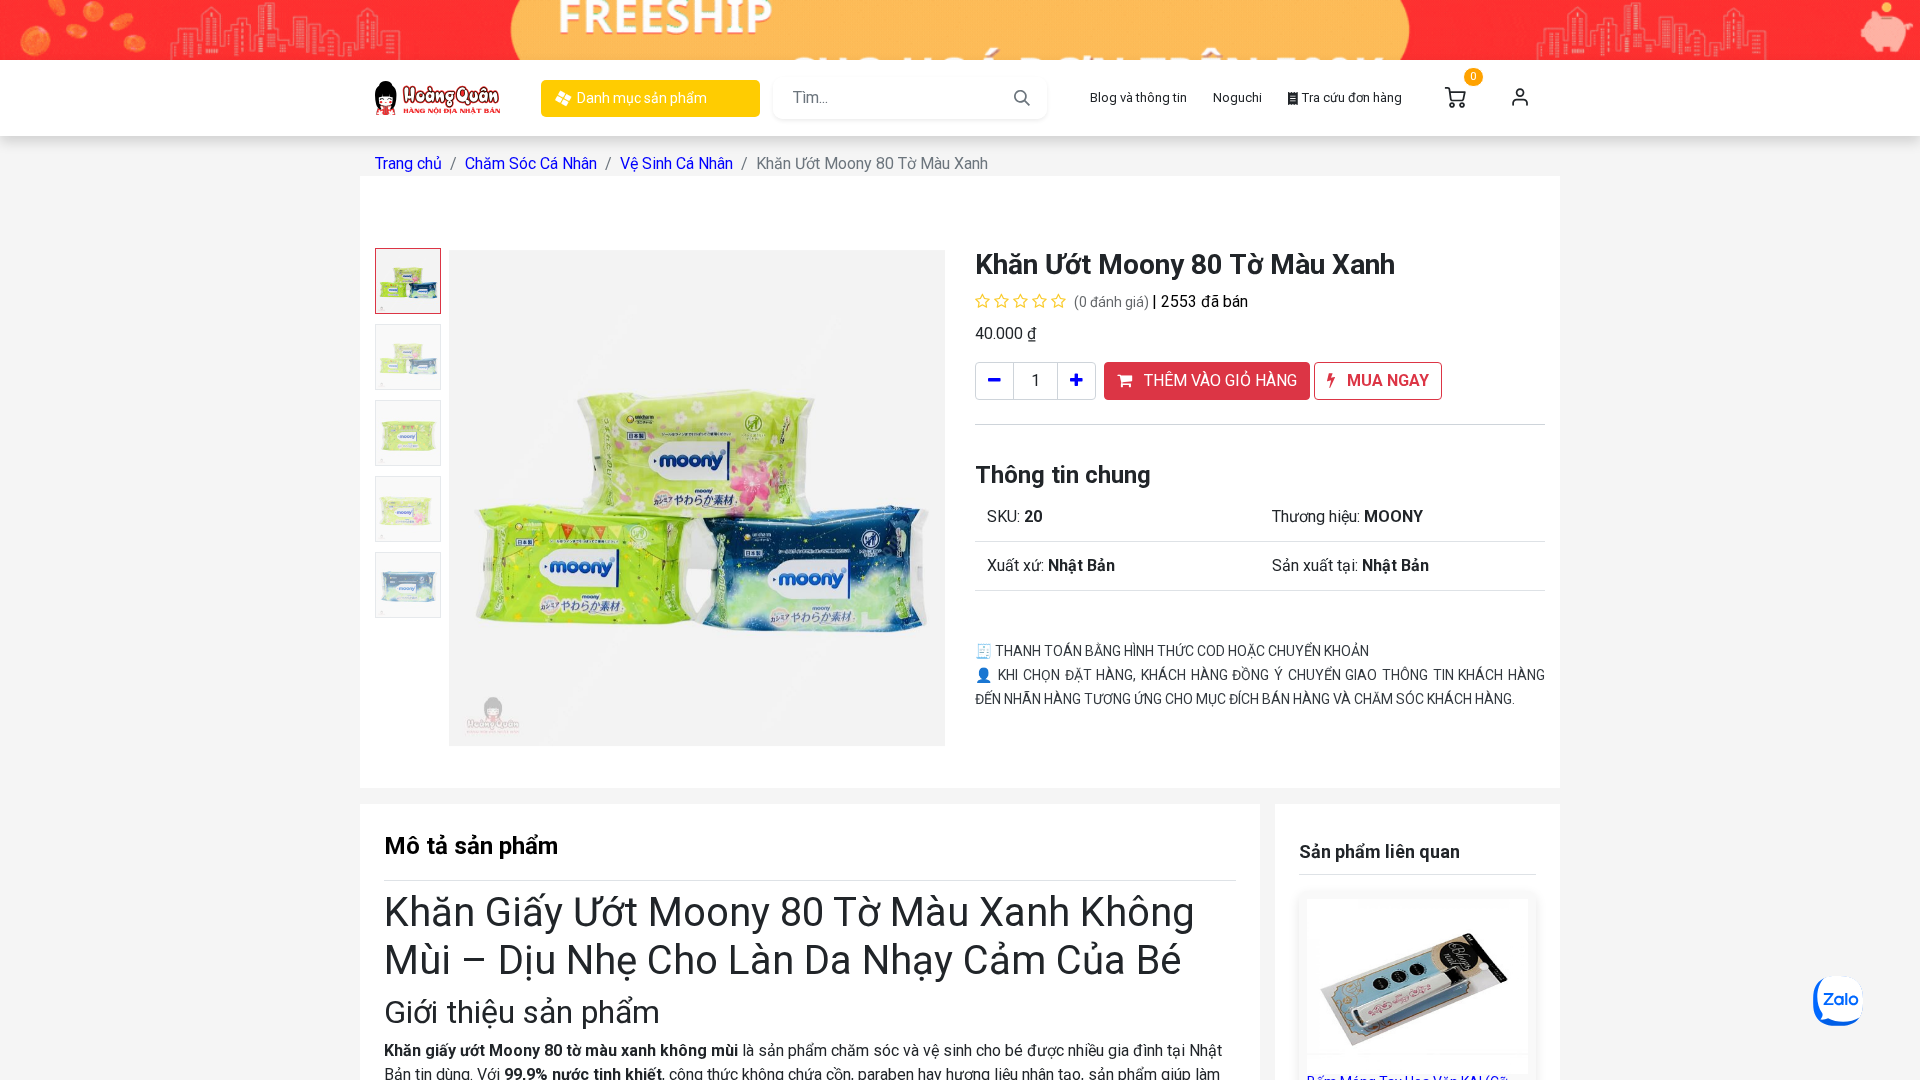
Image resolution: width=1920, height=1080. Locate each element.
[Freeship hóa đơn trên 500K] (960, 28)
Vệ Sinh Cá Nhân (676, 163)
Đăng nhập (1520, 98)
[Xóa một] (994, 381)
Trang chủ (408, 163)
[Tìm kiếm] (1022, 98)
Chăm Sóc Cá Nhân (531, 163)
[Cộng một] (1076, 381)
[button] (486, 498)
